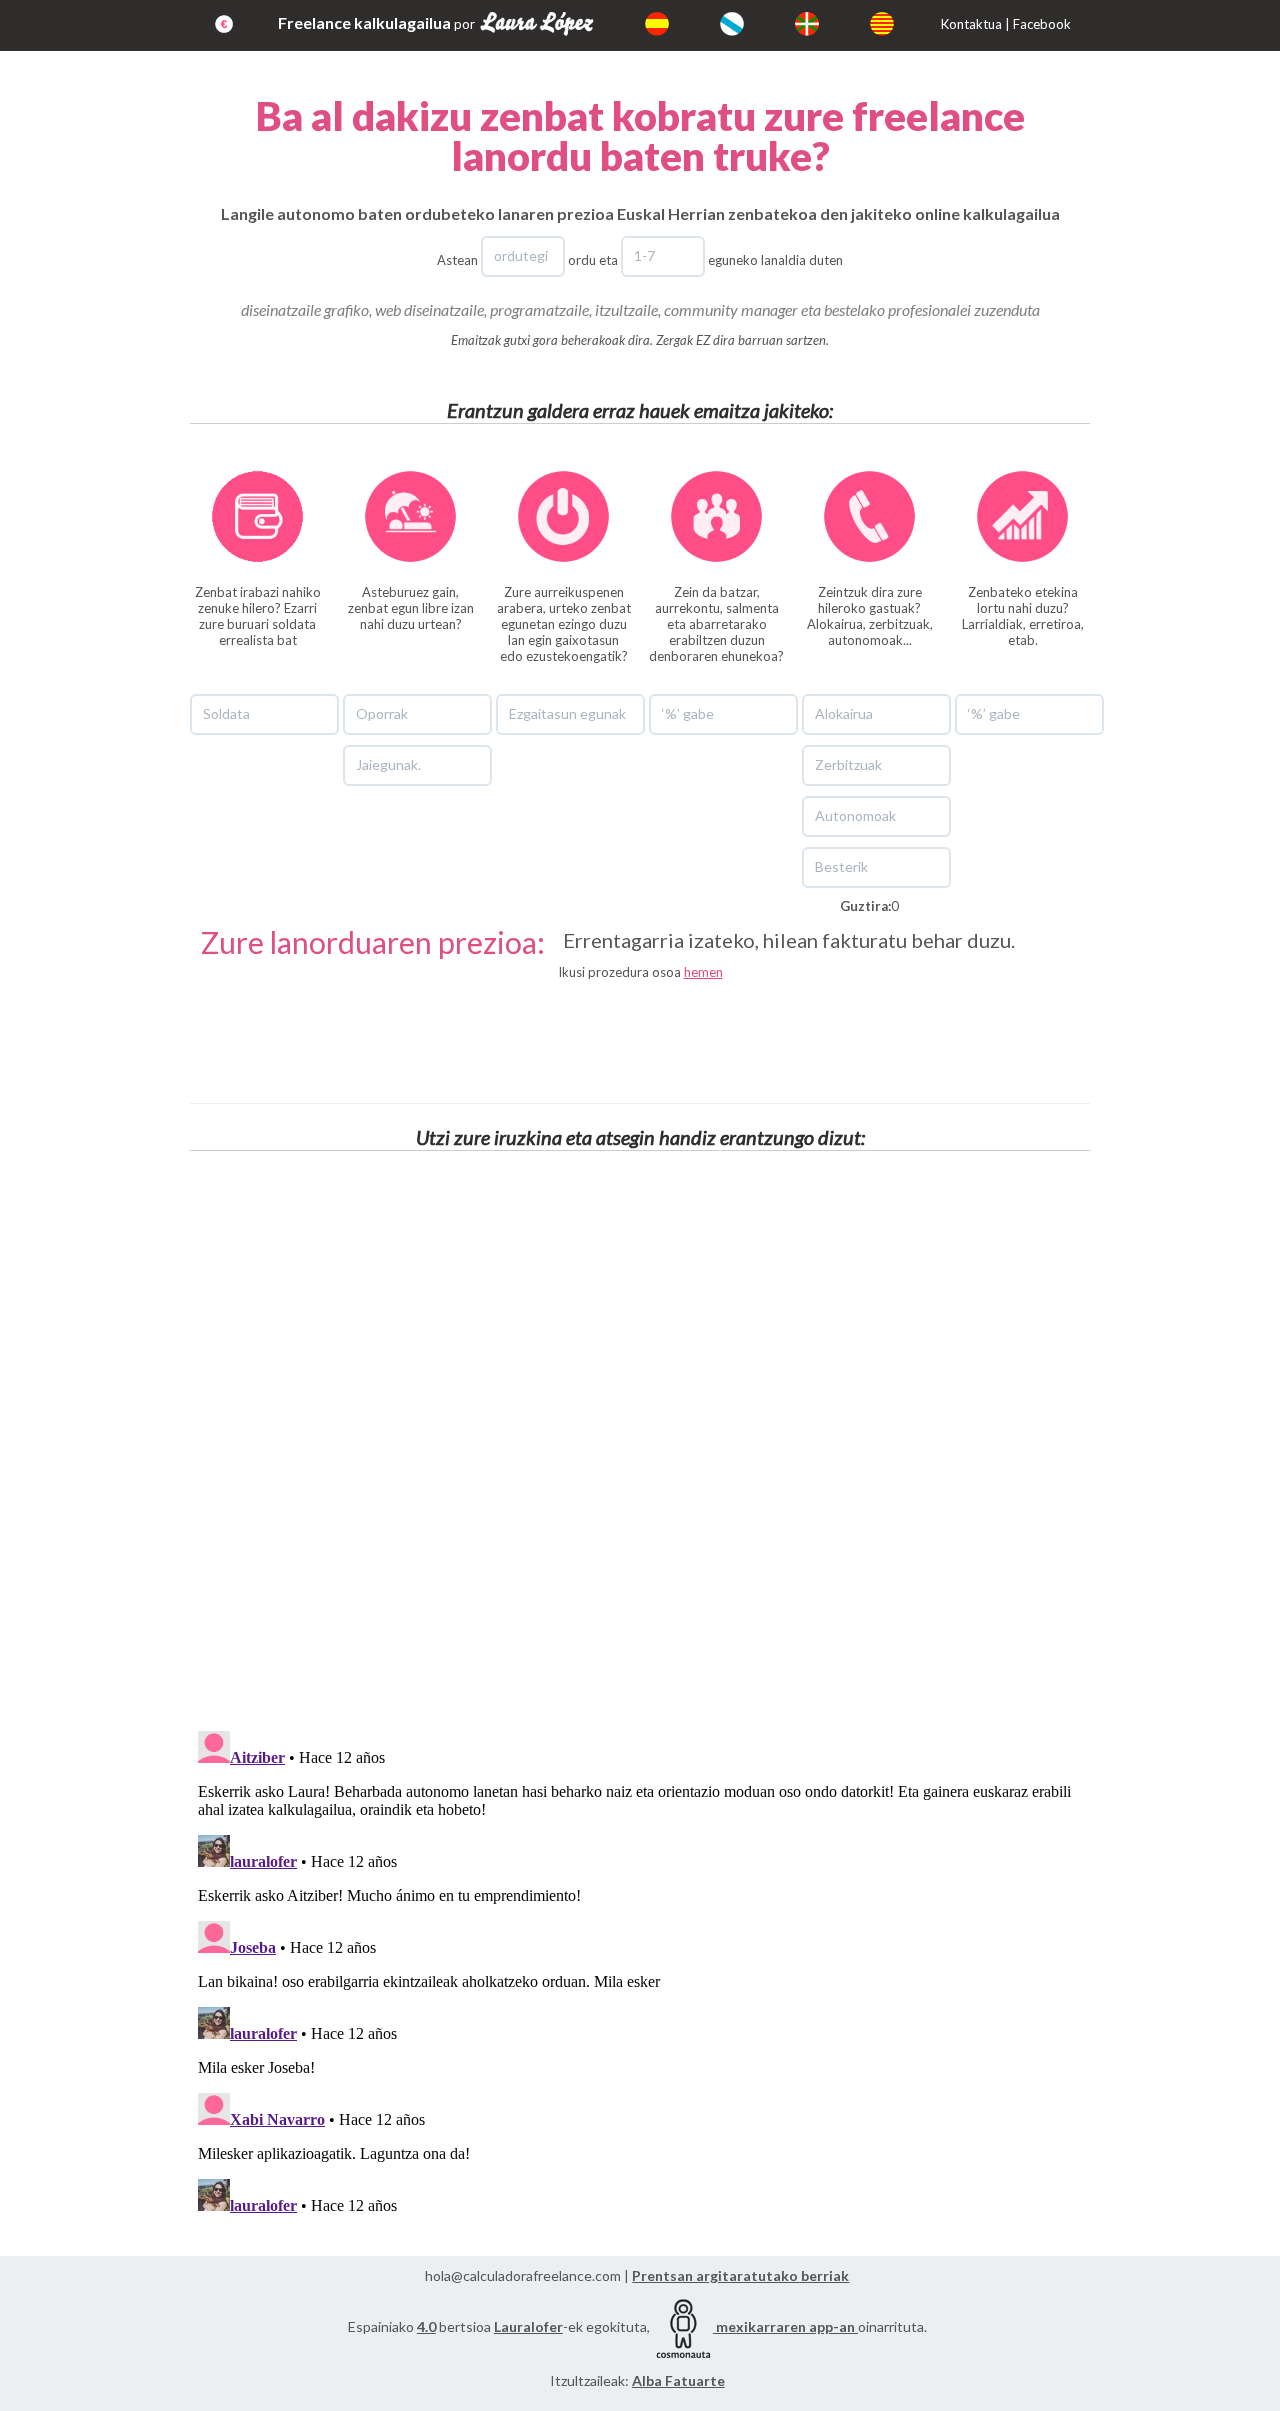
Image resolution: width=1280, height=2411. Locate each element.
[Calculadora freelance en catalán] (902, 24)
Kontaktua (971, 24)
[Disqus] (640, 1442)
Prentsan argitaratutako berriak (740, 2275)
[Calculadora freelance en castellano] (677, 24)
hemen (703, 972)
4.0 (426, 2326)
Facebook (1042, 24)
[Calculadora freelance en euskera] (827, 24)
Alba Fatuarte (678, 2380)
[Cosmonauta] (683, 2326)
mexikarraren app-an (785, 2326)
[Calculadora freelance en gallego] (752, 24)
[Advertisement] (640, 1035)
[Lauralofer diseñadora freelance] (556, 24)
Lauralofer (528, 2326)
